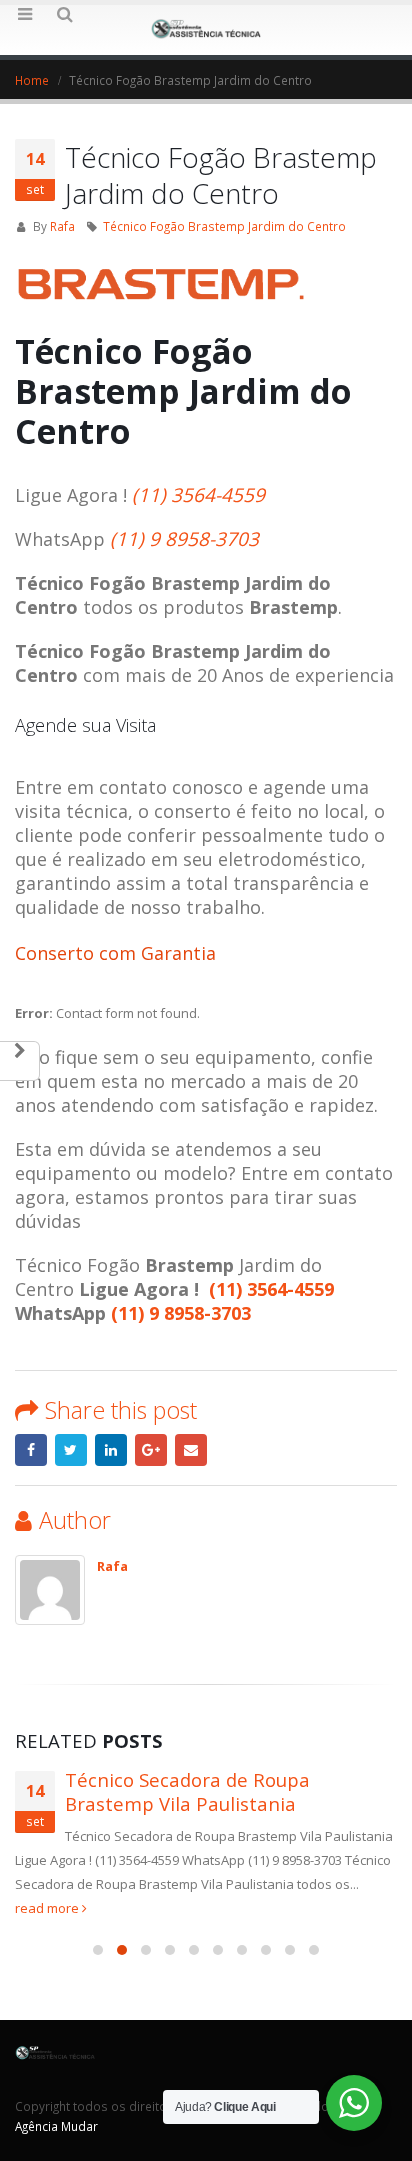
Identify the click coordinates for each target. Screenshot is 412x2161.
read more (48, 1908)
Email (191, 1450)
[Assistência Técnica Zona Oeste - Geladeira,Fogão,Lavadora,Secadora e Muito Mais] (206, 29)
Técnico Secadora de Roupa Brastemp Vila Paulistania (187, 1792)
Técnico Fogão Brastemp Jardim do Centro (224, 226)
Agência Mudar (56, 2126)
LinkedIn (111, 1450)
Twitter (71, 1450)
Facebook (31, 1450)
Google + (151, 1450)
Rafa (62, 226)
